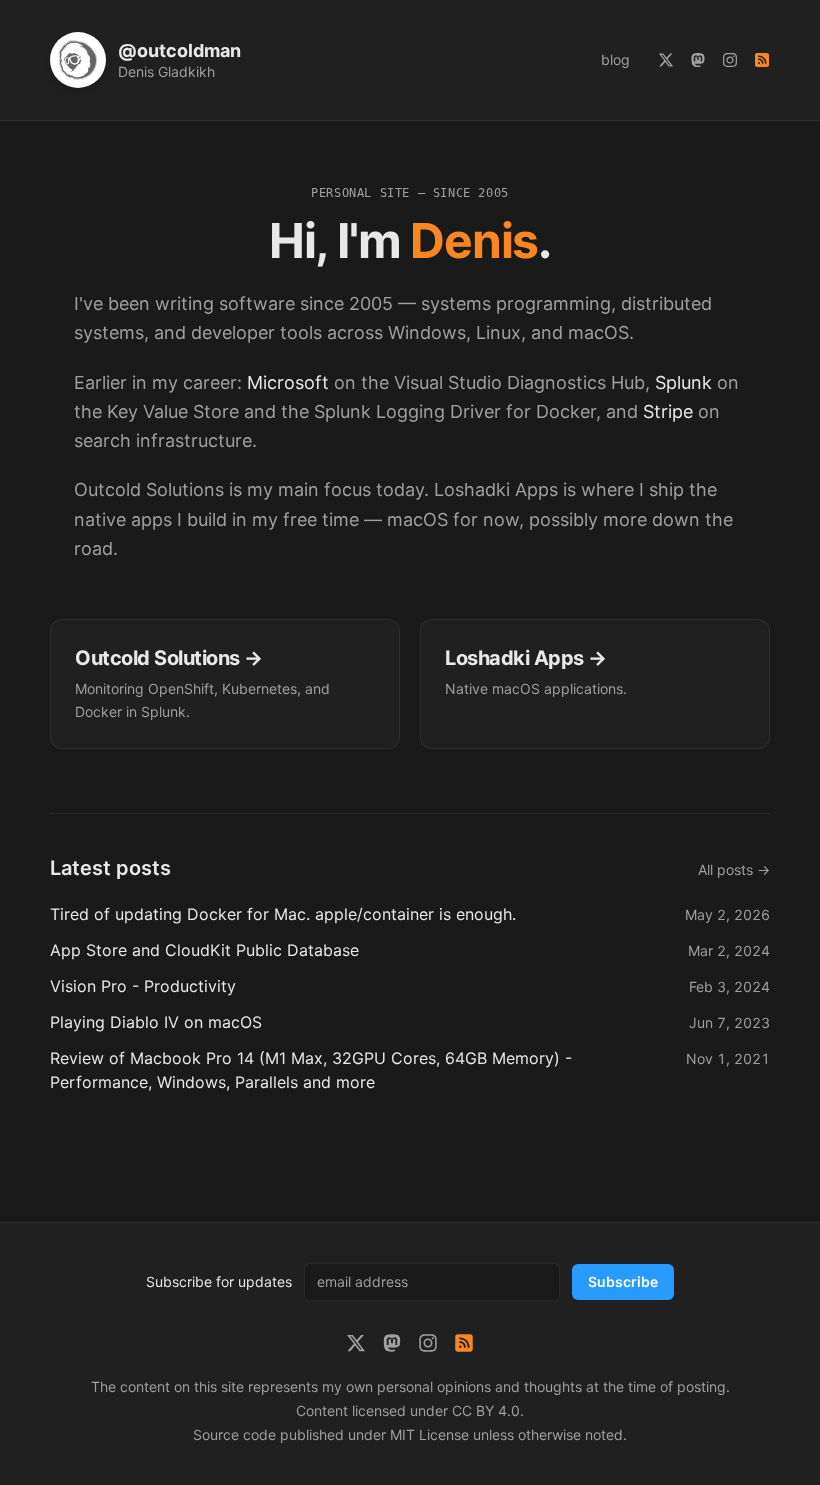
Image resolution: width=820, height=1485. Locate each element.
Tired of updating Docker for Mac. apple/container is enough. (283, 914)
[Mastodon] (698, 60)
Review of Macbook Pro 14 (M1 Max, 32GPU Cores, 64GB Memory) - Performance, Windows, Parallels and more (311, 1070)
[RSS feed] (762, 60)
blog (615, 59)
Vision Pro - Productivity (143, 986)
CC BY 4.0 (486, 1410)
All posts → (734, 869)
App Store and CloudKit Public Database (204, 950)
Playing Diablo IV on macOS (156, 1022)
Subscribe (623, 1281)
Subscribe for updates (219, 1281)
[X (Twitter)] (666, 60)
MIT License (429, 1434)
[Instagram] (730, 60)
